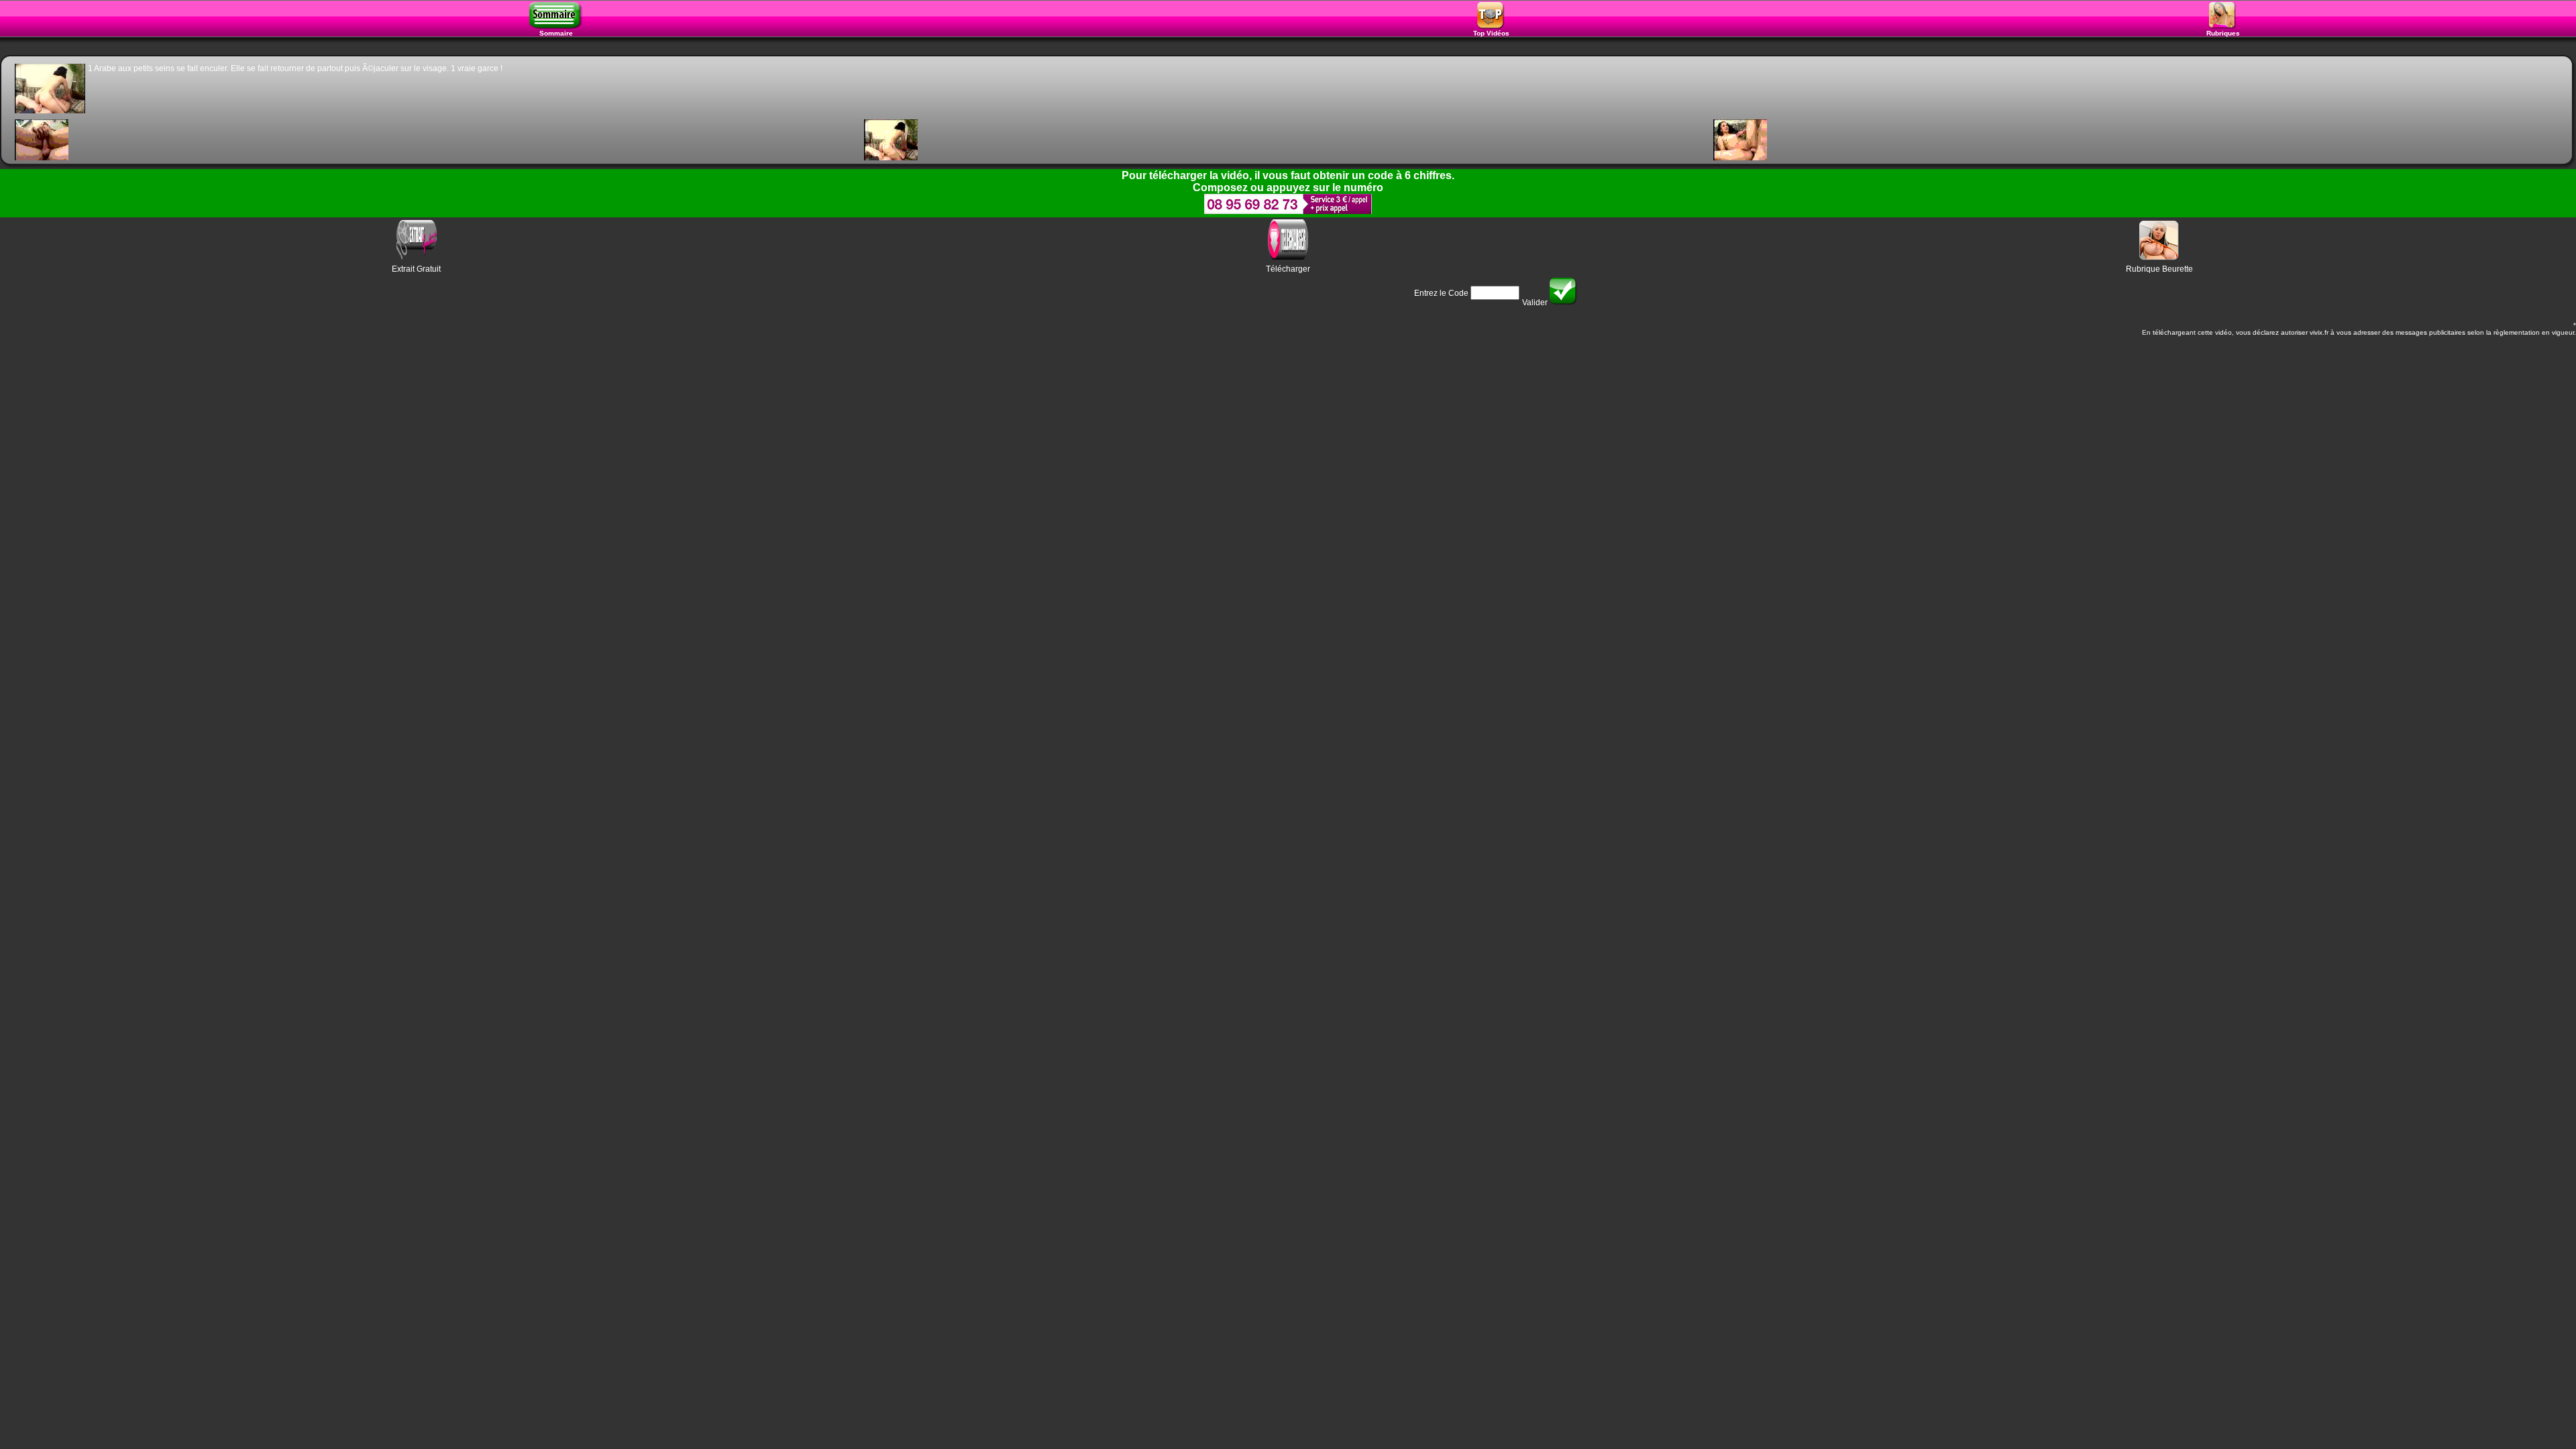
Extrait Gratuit (416, 269)
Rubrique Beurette (2159, 269)
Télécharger (1288, 269)
